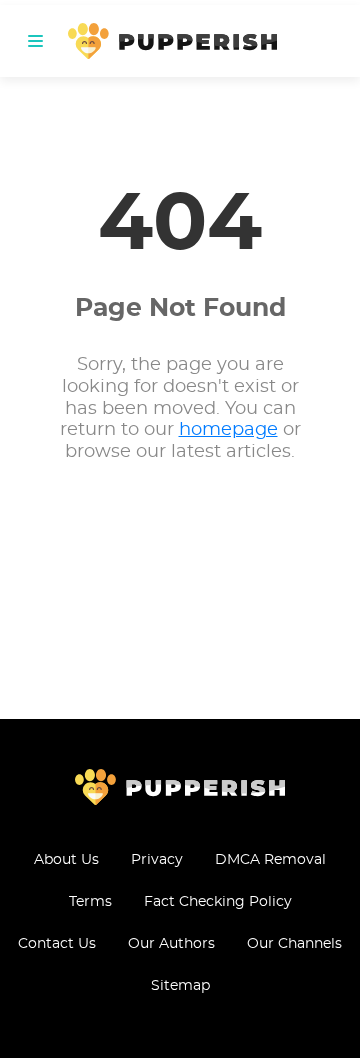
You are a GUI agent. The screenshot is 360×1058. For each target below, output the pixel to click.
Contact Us (57, 944)
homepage (228, 430)
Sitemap (180, 986)
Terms (90, 902)
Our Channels (294, 944)
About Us (66, 860)
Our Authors (171, 944)
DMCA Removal (270, 860)
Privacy (157, 860)
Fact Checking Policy (218, 902)
